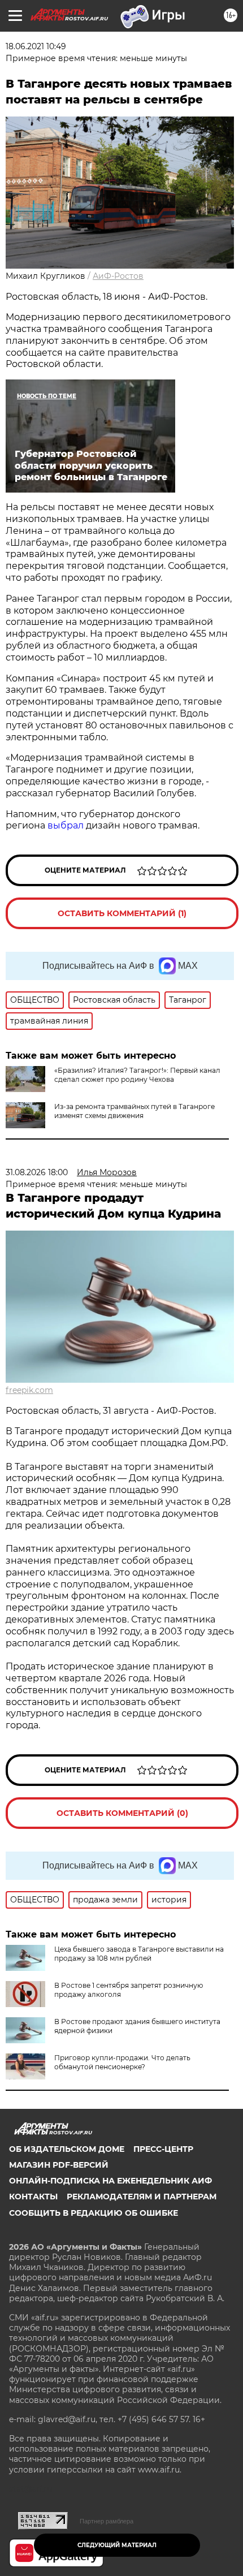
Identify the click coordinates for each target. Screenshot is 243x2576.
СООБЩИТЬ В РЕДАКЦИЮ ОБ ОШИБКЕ (94, 2213)
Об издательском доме (67, 2149)
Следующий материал (117, 2545)
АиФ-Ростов (118, 276)
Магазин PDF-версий (59, 2165)
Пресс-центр (163, 2149)
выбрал (66, 825)
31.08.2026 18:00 (37, 1172)
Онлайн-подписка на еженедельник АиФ (110, 2181)
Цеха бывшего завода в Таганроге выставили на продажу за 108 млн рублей (139, 1954)
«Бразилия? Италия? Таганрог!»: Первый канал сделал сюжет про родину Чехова (137, 1075)
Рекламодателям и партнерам (142, 2197)
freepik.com (29, 1390)
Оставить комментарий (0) (122, 1813)
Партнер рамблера (107, 2521)
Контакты (33, 2197)
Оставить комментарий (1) (122, 913)
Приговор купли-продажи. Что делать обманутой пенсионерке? (122, 2062)
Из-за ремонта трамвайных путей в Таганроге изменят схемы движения (134, 1111)
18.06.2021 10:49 (36, 46)
